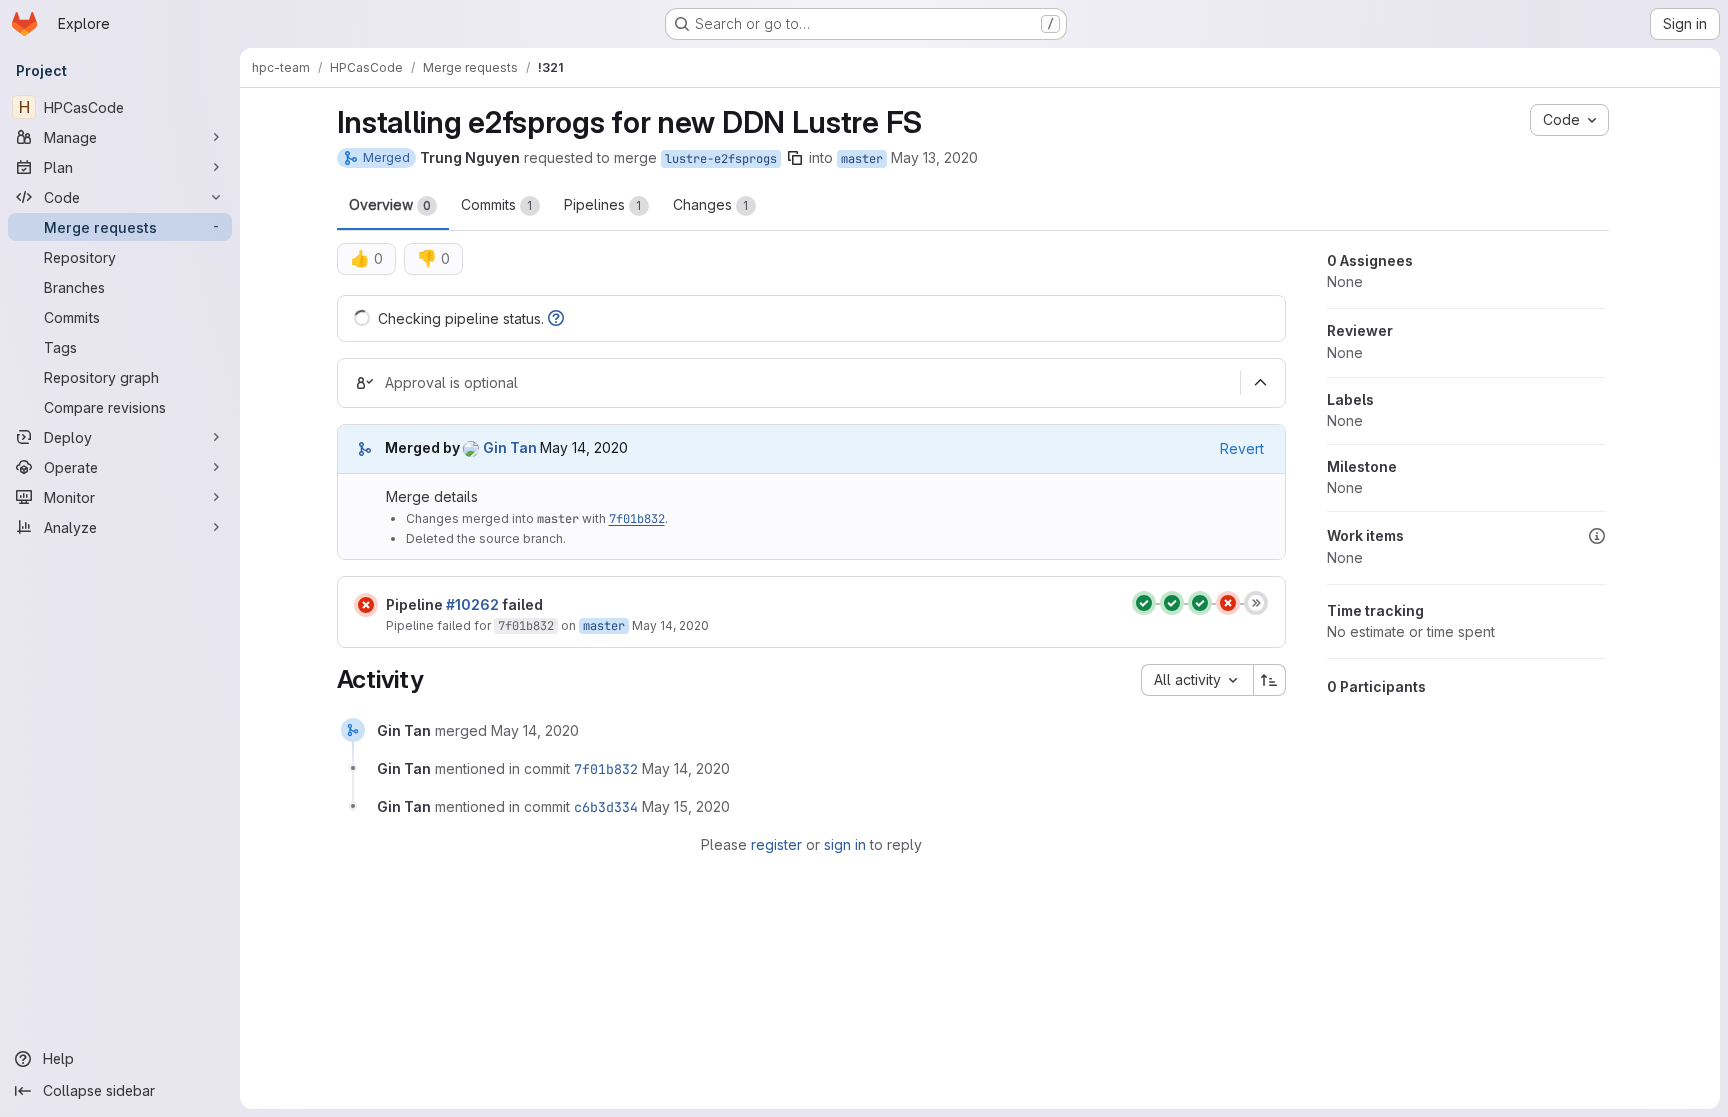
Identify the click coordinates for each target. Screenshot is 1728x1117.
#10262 (472, 604)
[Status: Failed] (366, 605)
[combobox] (1197, 680)
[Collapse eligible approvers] (1261, 383)
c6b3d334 (606, 807)
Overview (390, 204)
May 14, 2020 (670, 625)
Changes (711, 204)
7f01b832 (637, 519)
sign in (845, 844)
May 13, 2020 (934, 157)
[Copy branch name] (795, 158)
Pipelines (603, 204)
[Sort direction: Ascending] (1270, 680)
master (862, 159)
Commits (497, 204)
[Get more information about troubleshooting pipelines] (556, 318)
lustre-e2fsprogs (721, 159)
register (776, 844)
